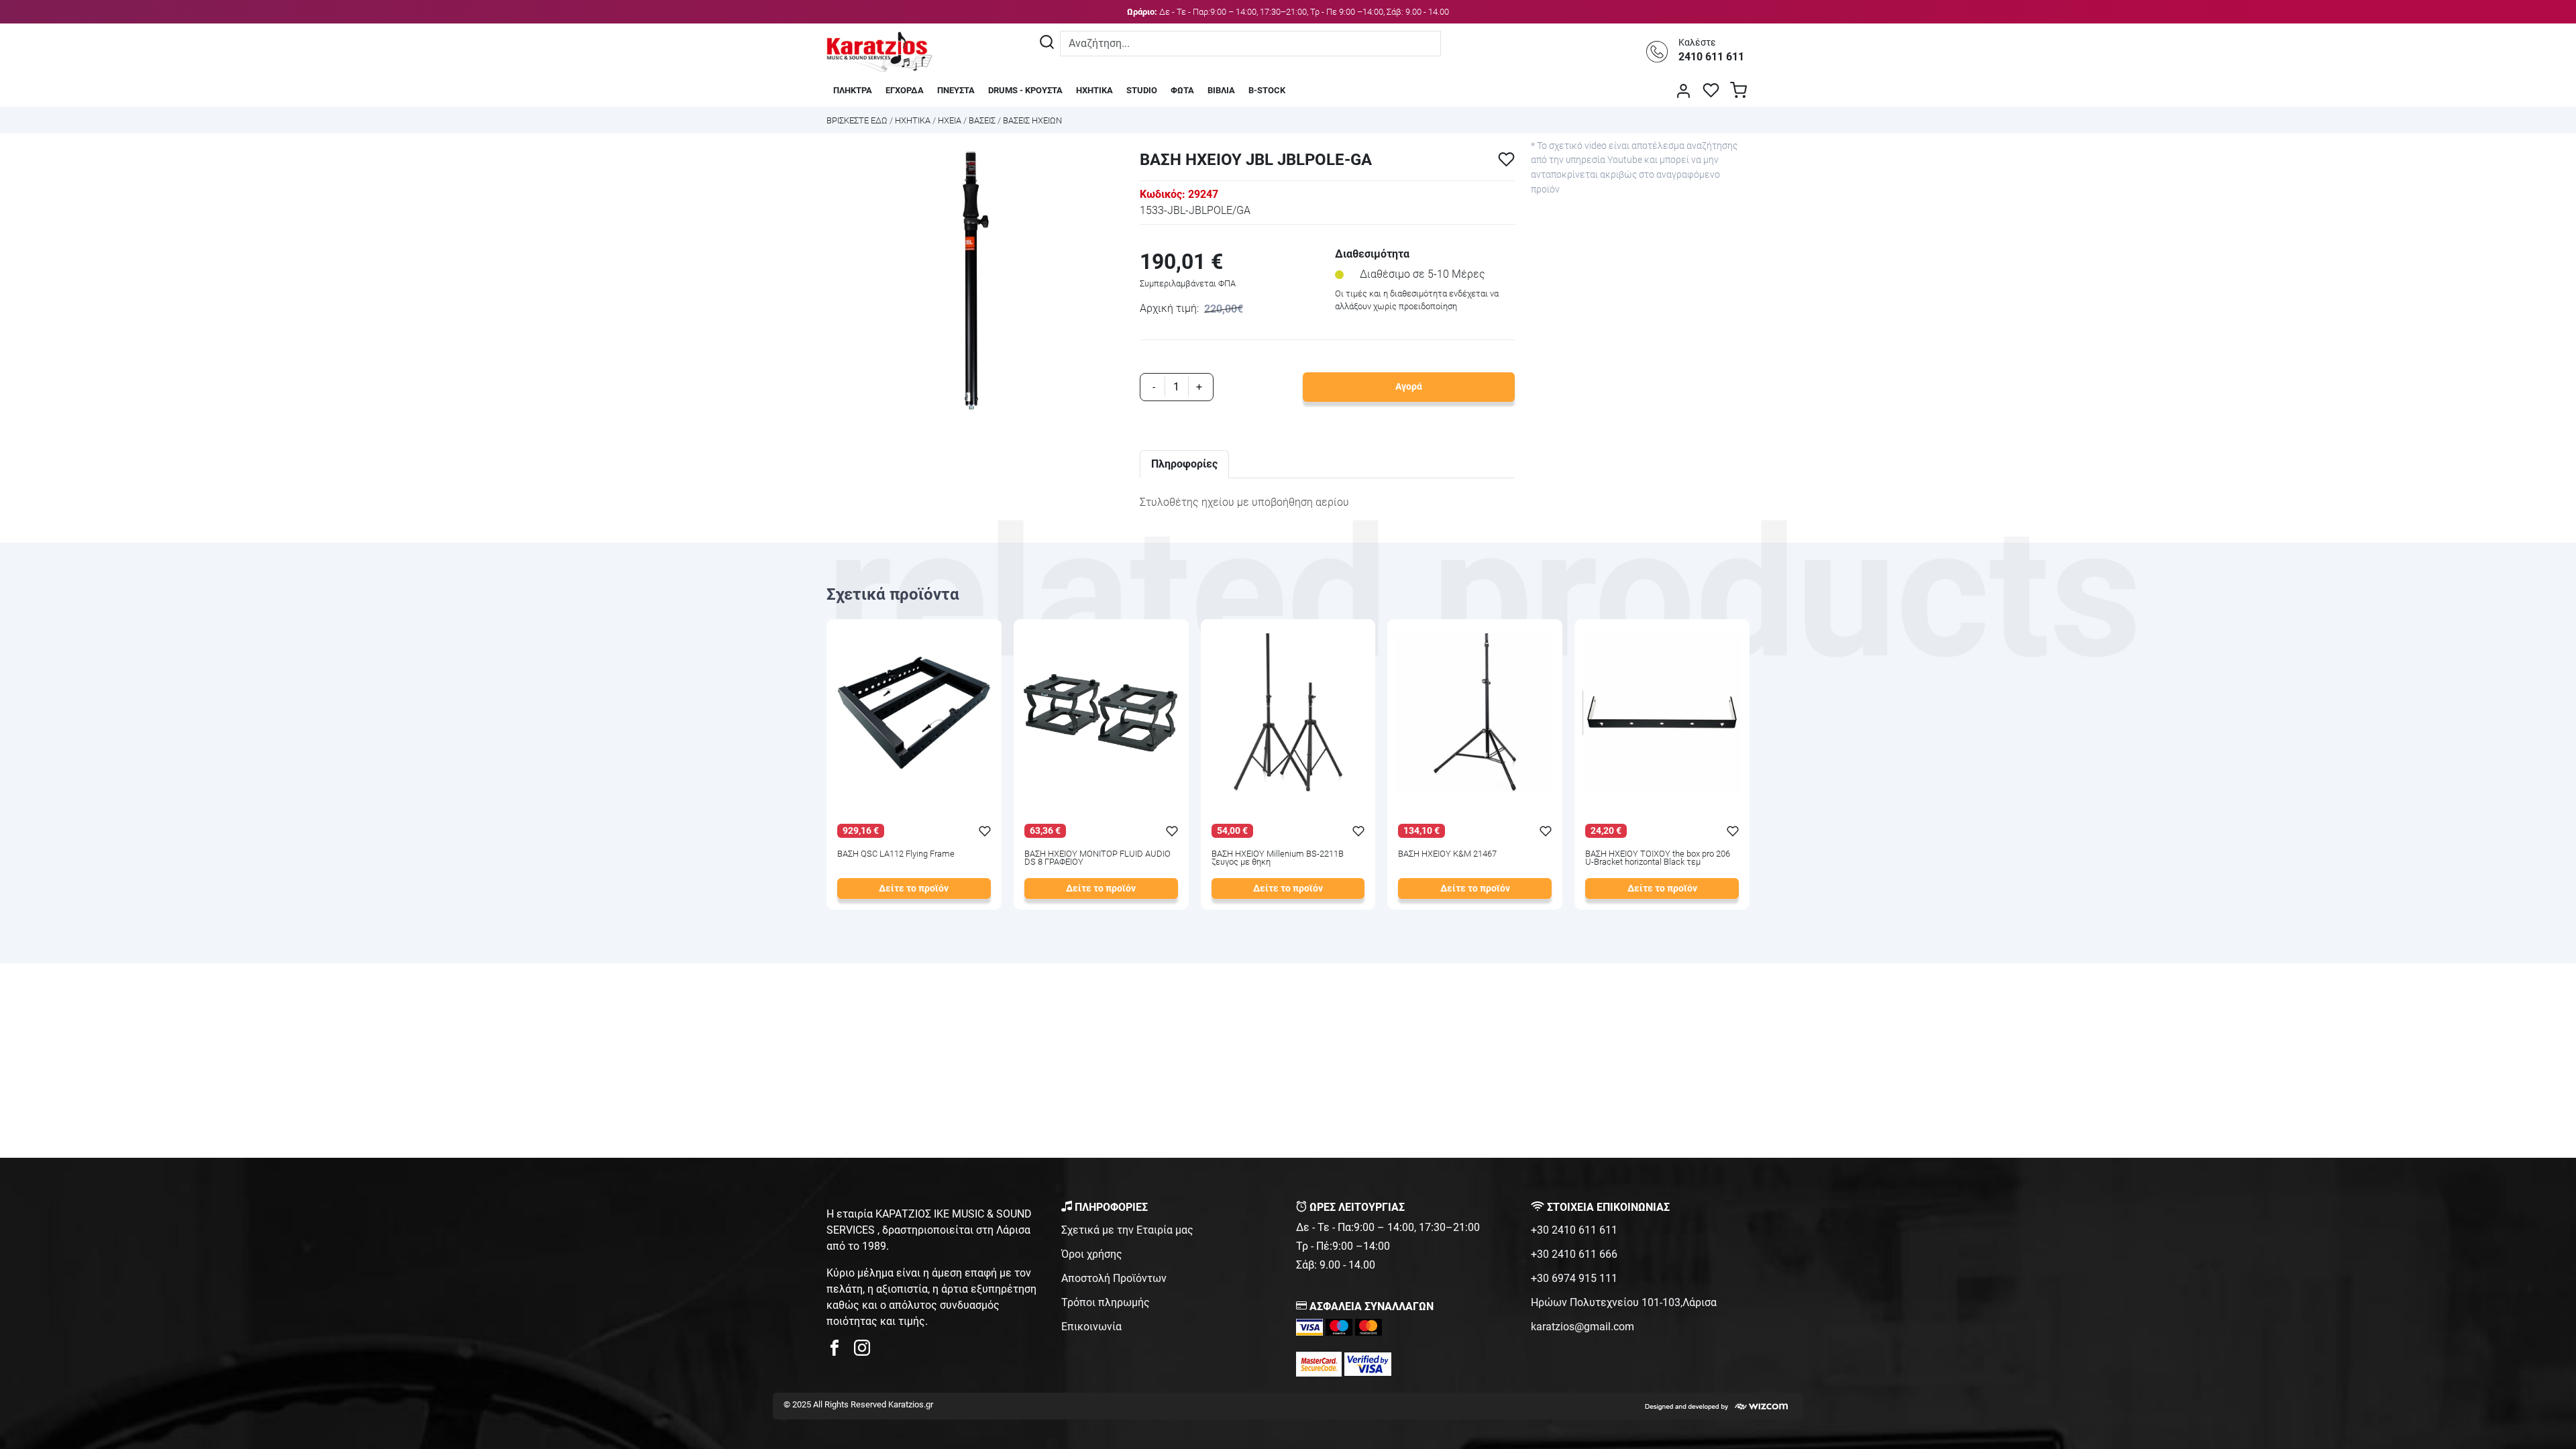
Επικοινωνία (1091, 1327)
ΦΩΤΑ (1182, 90)
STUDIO (1142, 90)
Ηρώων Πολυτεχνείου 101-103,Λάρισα (1624, 1302)
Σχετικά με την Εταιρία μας (1127, 1230)
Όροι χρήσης (1092, 1254)
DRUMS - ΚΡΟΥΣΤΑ (1025, 90)
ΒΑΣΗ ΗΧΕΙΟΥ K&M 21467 (1447, 854)
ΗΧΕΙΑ (950, 120)
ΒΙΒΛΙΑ (1221, 90)
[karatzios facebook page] (840, 1351)
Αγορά (1409, 387)
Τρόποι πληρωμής (1106, 1302)
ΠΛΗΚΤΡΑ (853, 90)
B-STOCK (1267, 90)
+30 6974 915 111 (1574, 1278)
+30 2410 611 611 (1574, 1230)
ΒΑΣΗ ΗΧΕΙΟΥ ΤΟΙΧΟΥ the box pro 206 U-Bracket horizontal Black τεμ (1658, 859)
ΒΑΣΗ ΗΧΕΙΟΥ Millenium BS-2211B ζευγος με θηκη (1278, 859)
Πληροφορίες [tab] (1184, 464)
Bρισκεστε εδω (858, 120)
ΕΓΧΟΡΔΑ (905, 90)
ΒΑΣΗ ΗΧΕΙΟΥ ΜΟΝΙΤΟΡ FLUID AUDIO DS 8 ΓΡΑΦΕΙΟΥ (1097, 859)
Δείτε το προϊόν (914, 889)
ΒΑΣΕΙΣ (982, 120)
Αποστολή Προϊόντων (1114, 1278)
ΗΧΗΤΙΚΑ (1094, 90)
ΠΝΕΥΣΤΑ (956, 90)
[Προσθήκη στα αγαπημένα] (1506, 159)
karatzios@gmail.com (1582, 1327)
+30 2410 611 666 (1574, 1254)
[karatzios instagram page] (862, 1351)
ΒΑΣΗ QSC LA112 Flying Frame (896, 854)
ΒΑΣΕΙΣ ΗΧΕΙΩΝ (1032, 120)
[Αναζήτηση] (1047, 44)
